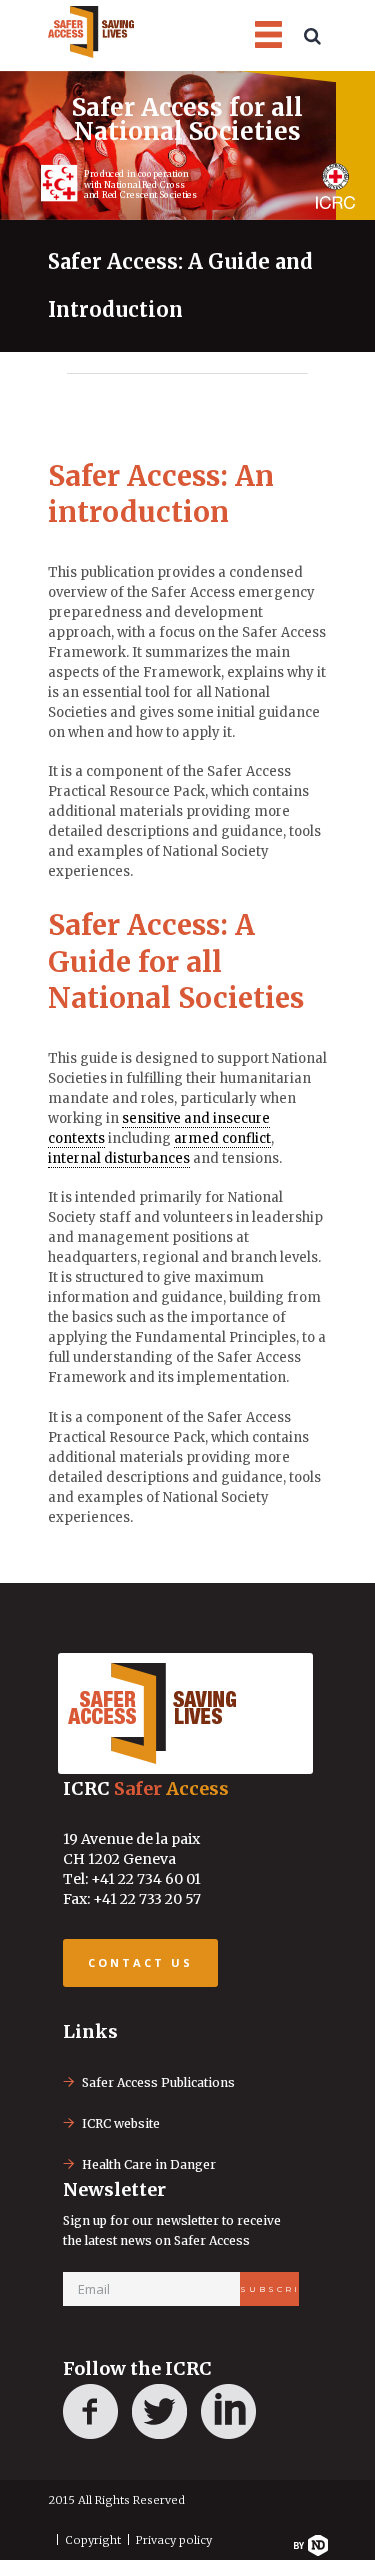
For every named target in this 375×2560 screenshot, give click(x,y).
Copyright (93, 2540)
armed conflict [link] (222, 1138)
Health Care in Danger (149, 2164)
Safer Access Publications (158, 2082)
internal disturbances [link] (119, 1158)
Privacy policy (174, 2540)
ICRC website (121, 2123)
